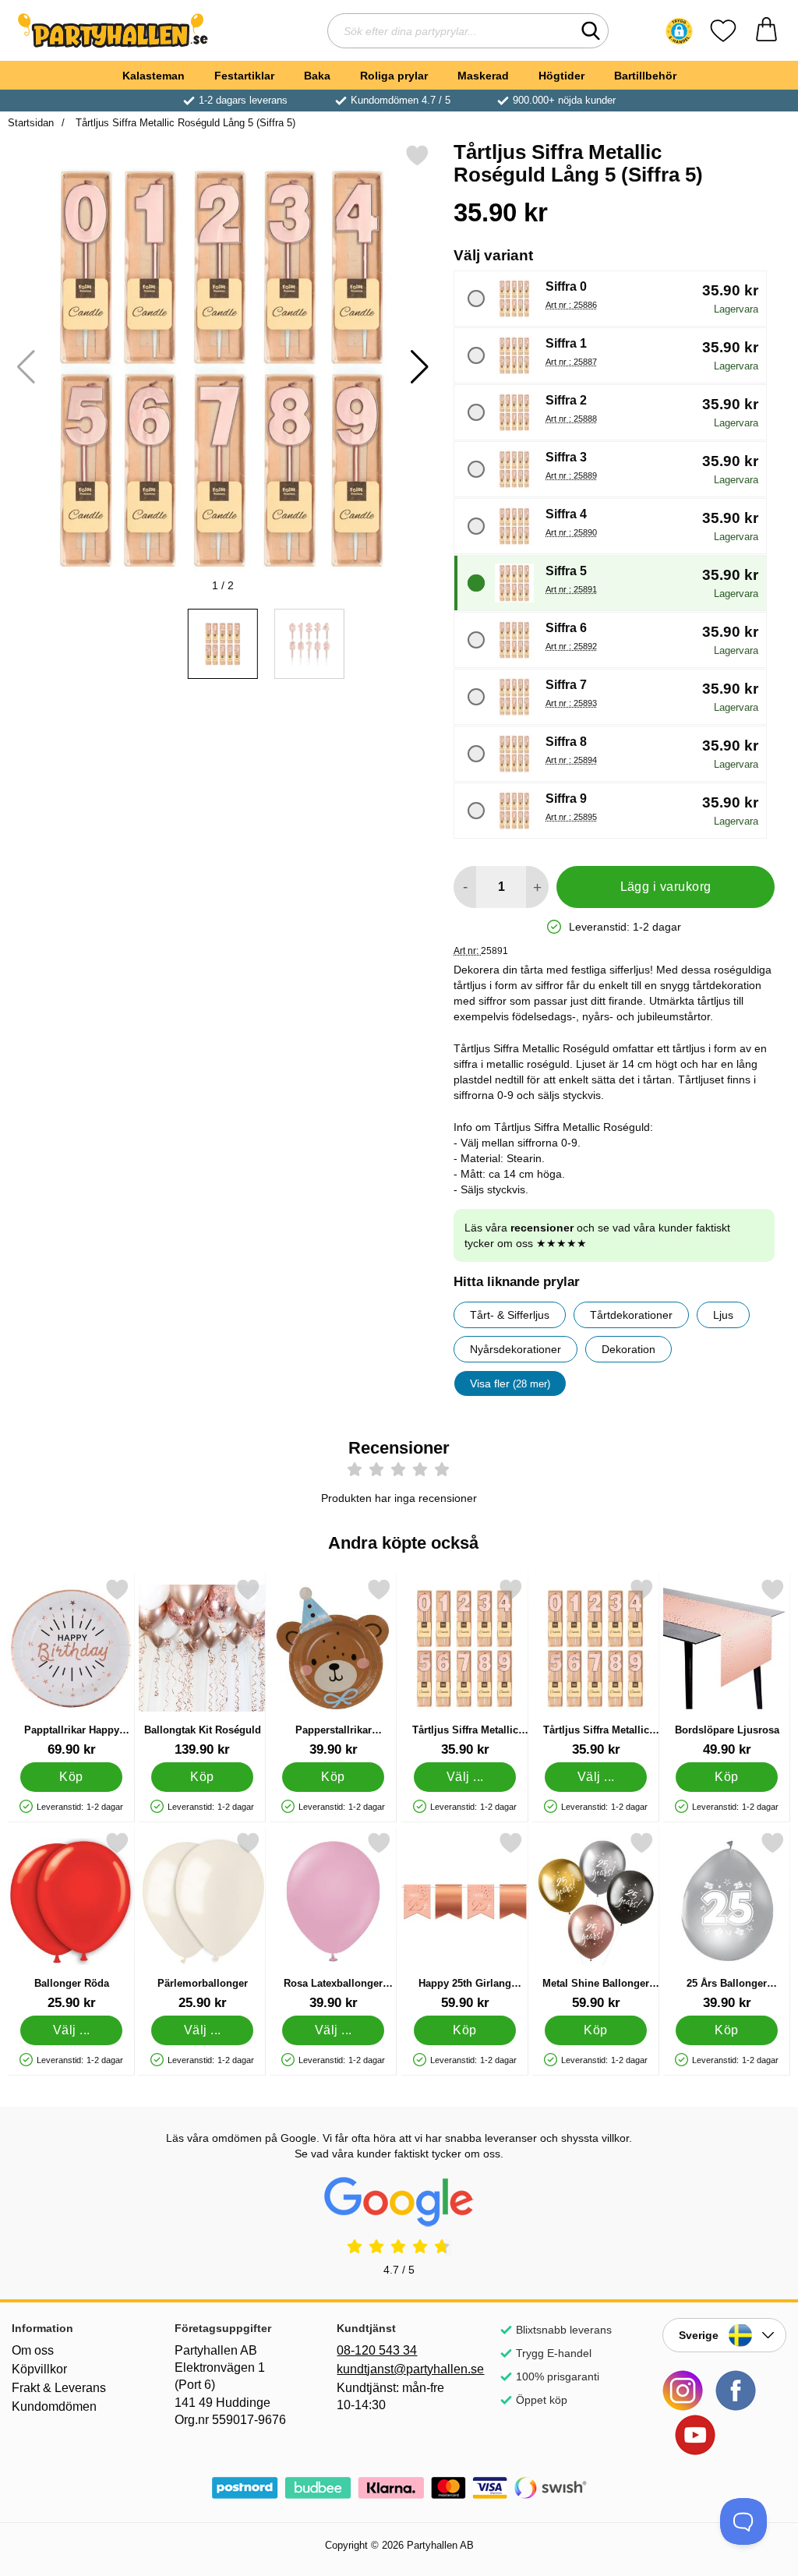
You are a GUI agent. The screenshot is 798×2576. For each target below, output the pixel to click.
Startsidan (31, 123)
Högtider (561, 76)
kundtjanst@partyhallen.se (399, 2369)
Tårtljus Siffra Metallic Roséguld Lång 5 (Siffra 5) (184, 123)
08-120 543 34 (377, 2350)
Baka (317, 76)
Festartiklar (244, 76)
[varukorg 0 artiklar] (766, 31)
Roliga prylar (394, 76)
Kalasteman (154, 76)
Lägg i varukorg (666, 887)
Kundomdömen (54, 2406)
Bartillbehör (645, 76)
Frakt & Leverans (59, 2388)
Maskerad (483, 76)
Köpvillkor (39, 2369)
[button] (679, 31)
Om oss (33, 2350)
